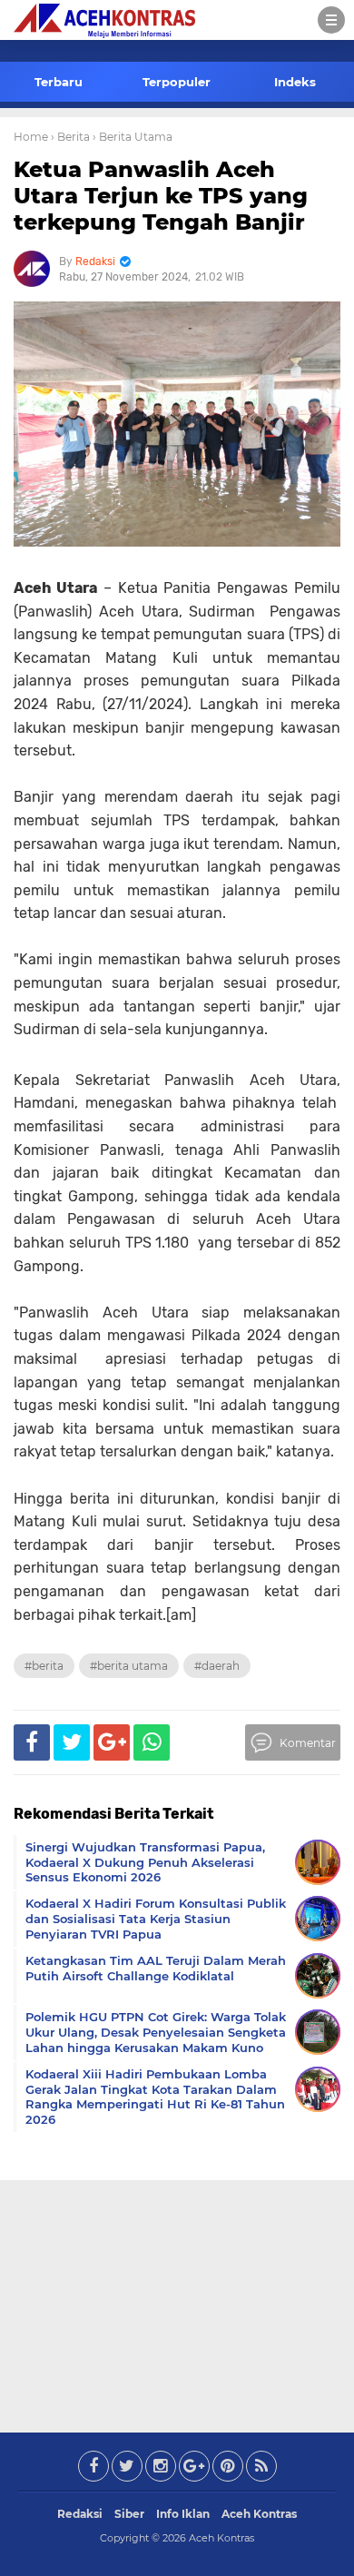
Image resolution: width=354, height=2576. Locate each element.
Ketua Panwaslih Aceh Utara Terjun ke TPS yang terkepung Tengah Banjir (161, 196)
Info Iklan (183, 2514)
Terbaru (59, 82)
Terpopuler (177, 82)
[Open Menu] (331, 20)
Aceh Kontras (259, 2514)
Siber (129, 2514)
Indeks (295, 82)
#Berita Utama (129, 1666)
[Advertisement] (177, 2303)
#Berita (44, 1666)
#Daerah (217, 1666)
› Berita (70, 137)
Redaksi (80, 2514)
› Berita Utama (133, 137)
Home (31, 137)
